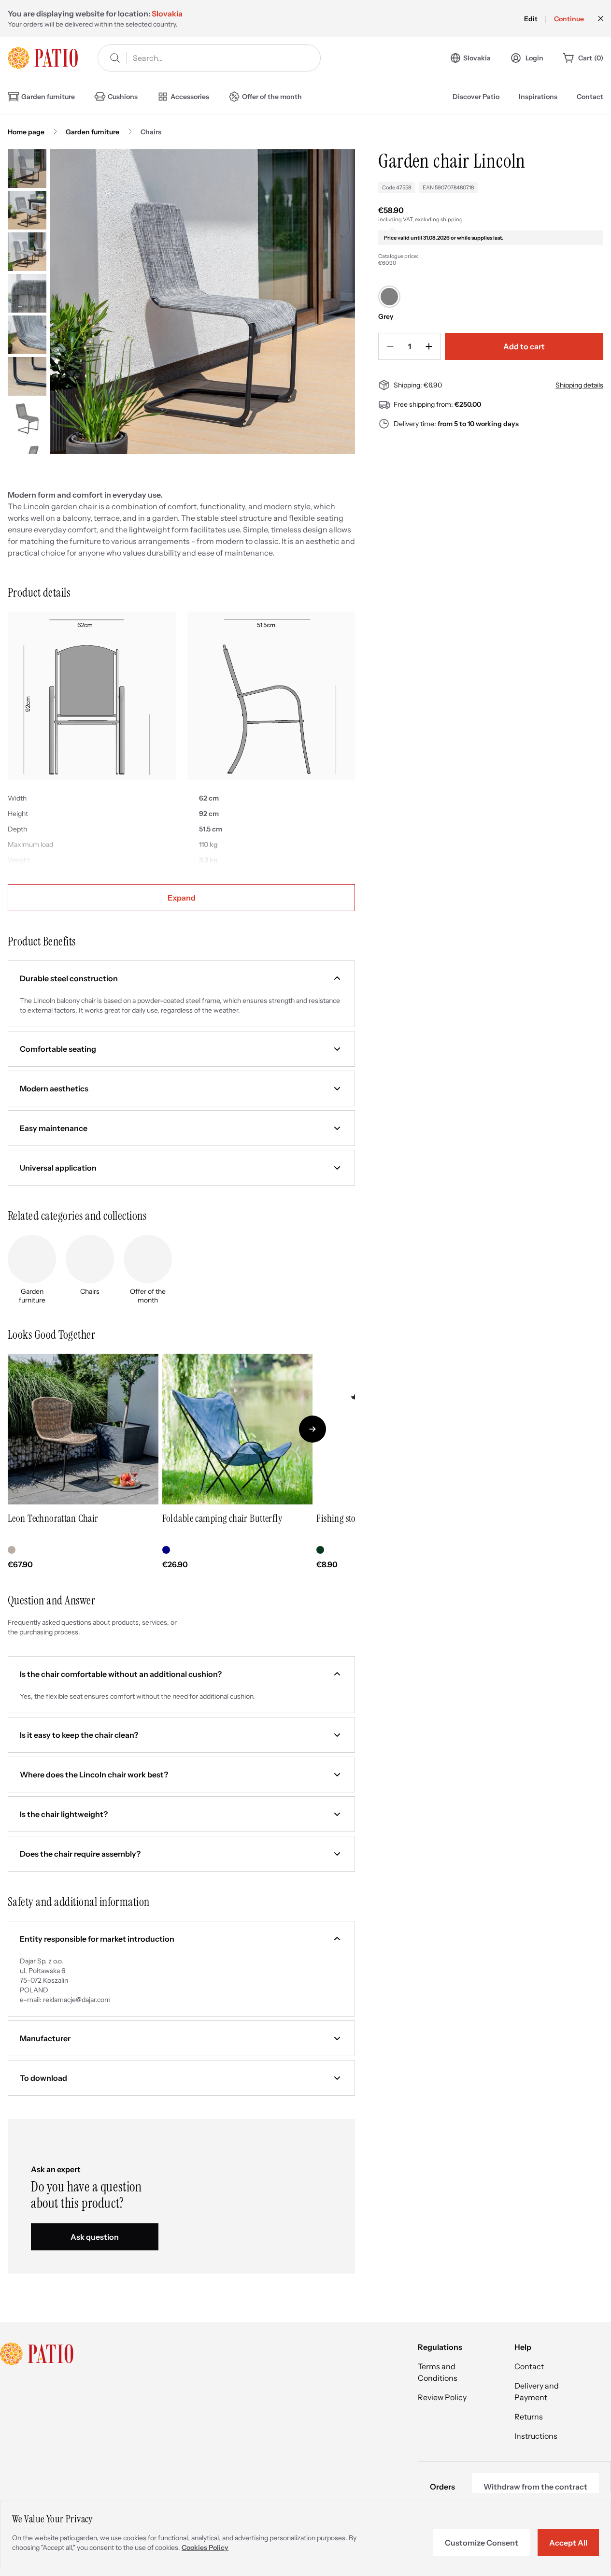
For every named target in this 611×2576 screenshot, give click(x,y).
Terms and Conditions (438, 2372)
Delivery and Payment (537, 2391)
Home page (26, 132)
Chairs (151, 132)
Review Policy (442, 2397)
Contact (590, 97)
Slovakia (477, 58)
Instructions (536, 2436)
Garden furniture (92, 132)
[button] (181, 978)
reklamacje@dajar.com (77, 2000)
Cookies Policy (205, 2547)
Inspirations (538, 97)
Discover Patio (476, 97)
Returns (529, 2417)
